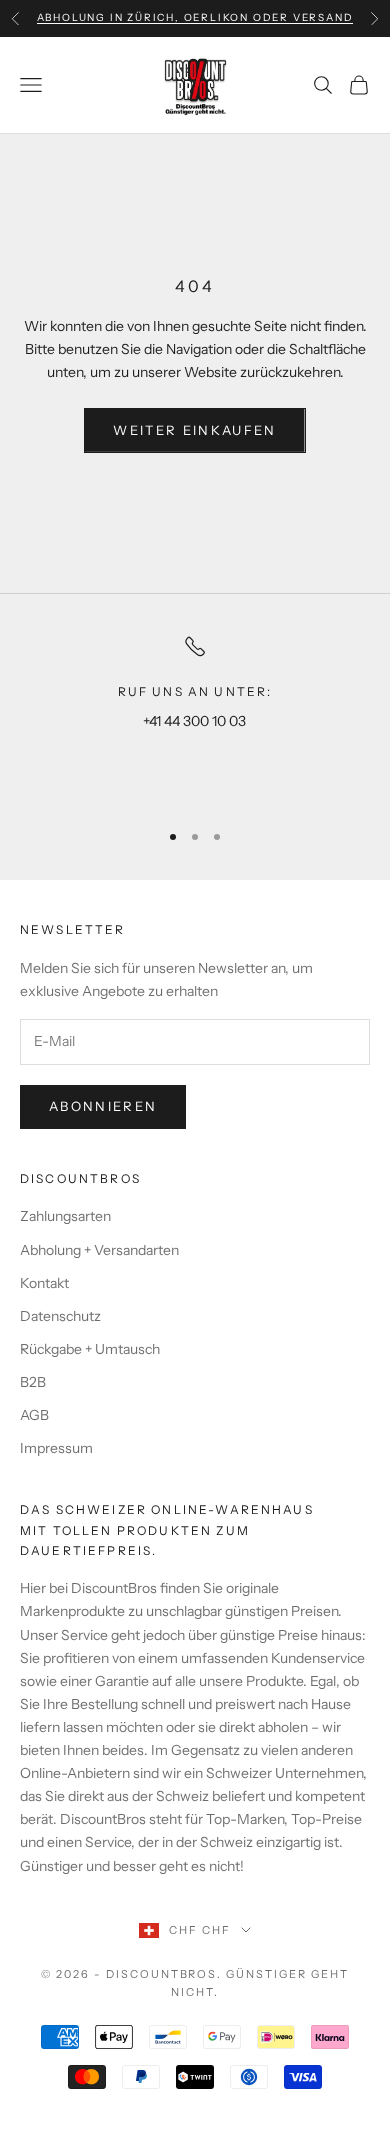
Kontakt (44, 1283)
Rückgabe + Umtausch (90, 1349)
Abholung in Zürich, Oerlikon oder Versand (195, 17)
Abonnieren (103, 1106)
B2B (33, 1382)
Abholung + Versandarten (99, 1250)
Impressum (56, 1448)
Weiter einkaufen (194, 430)
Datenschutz (60, 1316)
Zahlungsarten (65, 1216)
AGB (34, 1415)
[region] (195, 718)
